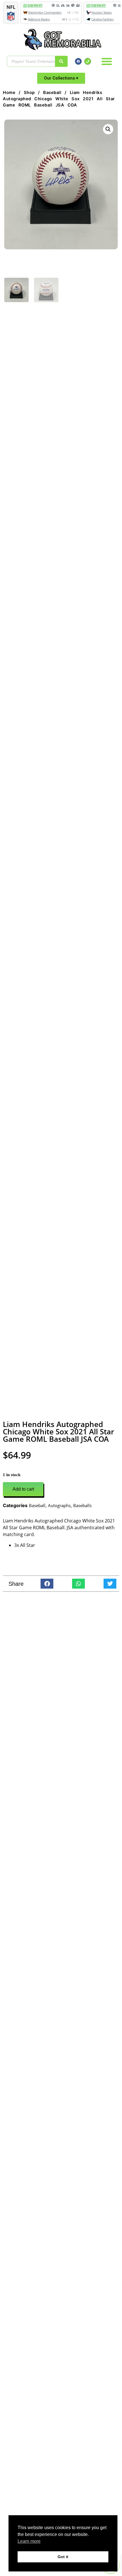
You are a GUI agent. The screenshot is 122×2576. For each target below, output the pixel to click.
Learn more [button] (29, 2541)
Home (9, 93)
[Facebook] (78, 61)
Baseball (52, 93)
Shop (29, 93)
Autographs (59, 1505)
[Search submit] (61, 61)
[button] (107, 61)
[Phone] (88, 61)
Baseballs (82, 1505)
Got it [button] (63, 2557)
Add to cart (23, 1489)
